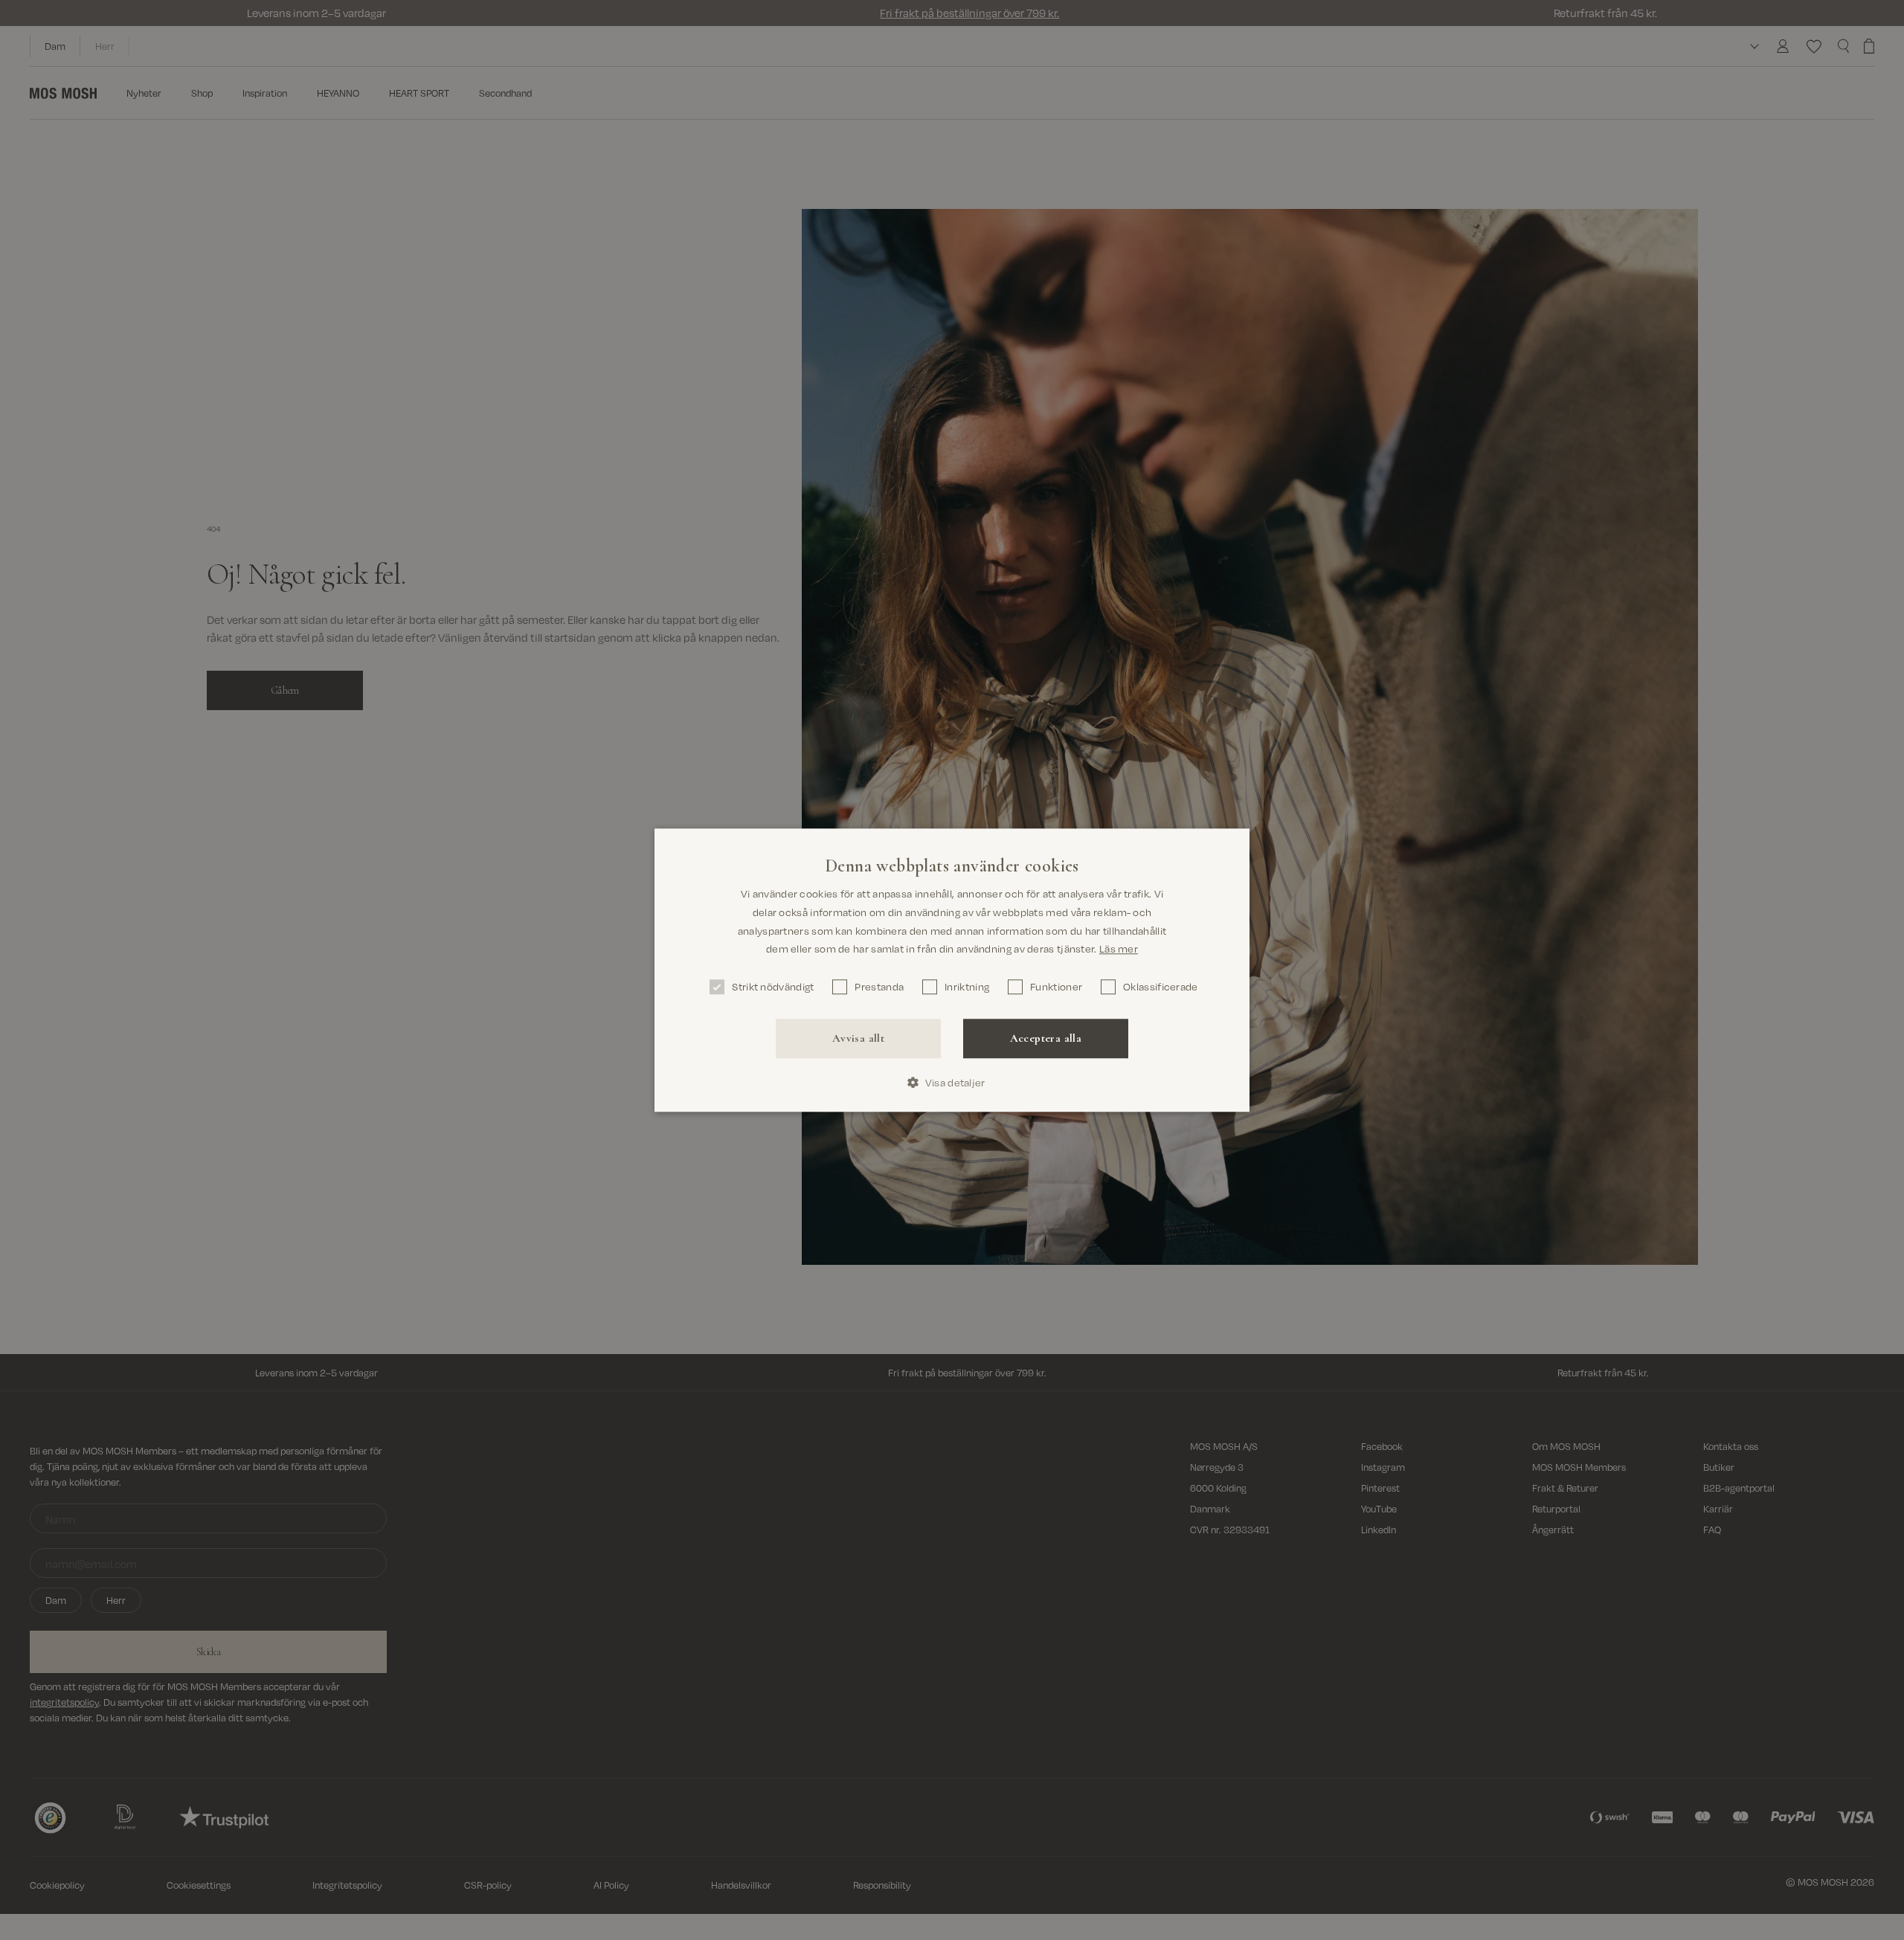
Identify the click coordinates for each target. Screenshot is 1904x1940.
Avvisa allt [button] (858, 1038)
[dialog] (952, 970)
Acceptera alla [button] (1046, 1038)
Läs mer (1119, 948)
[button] (952, 1082)
